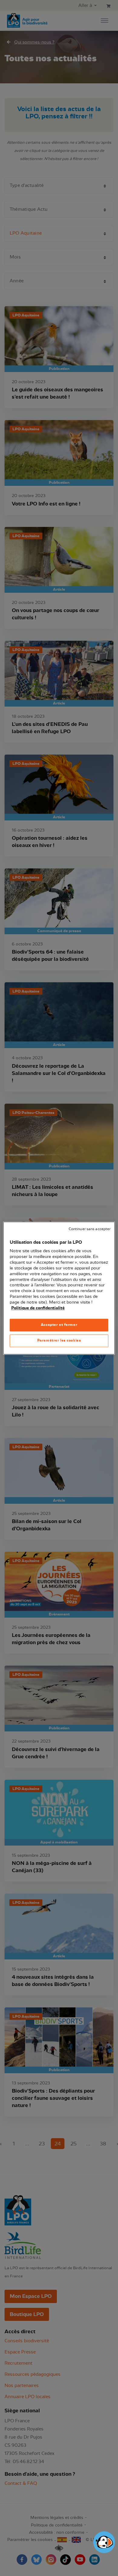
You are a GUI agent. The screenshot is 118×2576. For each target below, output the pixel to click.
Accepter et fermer (59, 1325)
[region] (59, 1288)
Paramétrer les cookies (59, 1340)
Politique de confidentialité (38, 1308)
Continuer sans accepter (90, 1229)
